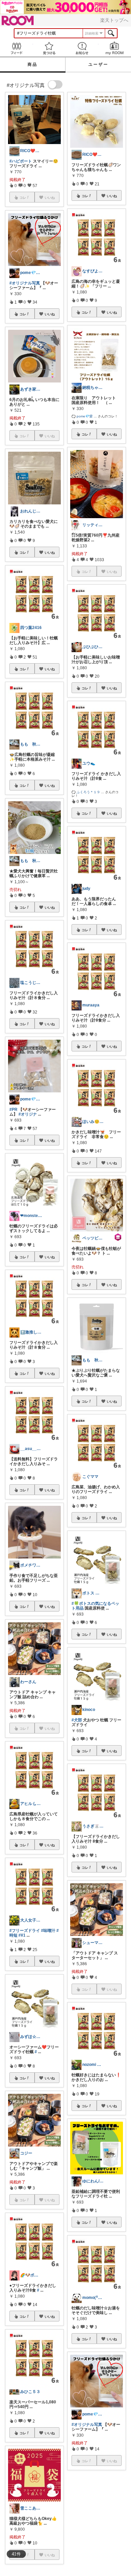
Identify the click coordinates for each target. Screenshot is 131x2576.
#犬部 (77, 1720)
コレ (23, 314)
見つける (49, 48)
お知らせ (82, 48)
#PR (13, 1110)
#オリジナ (28, 1114)
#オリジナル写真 (25, 283)
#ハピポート (21, 161)
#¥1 (22, 1935)
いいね (50, 314)
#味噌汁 (48, 1931)
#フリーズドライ (25, 1931)
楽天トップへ (114, 20)
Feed (16, 48)
